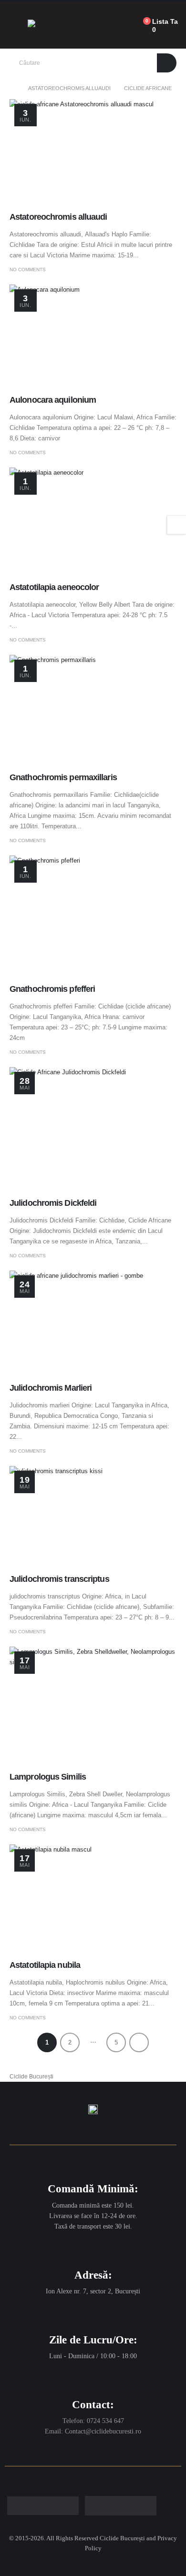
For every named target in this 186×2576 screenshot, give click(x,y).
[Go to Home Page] (12, 88)
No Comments (28, 270)
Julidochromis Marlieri (51, 1388)
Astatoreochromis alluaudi (58, 217)
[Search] (167, 63)
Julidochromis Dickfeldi (53, 1203)
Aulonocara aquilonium (53, 400)
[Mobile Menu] (14, 26)
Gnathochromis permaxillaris (63, 777)
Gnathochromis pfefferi (52, 989)
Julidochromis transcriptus (59, 1579)
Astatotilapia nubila (45, 1965)
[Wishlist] (124, 26)
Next (139, 2042)
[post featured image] (93, 152)
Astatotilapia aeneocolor (54, 587)
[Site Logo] (57, 26)
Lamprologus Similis (48, 1777)
